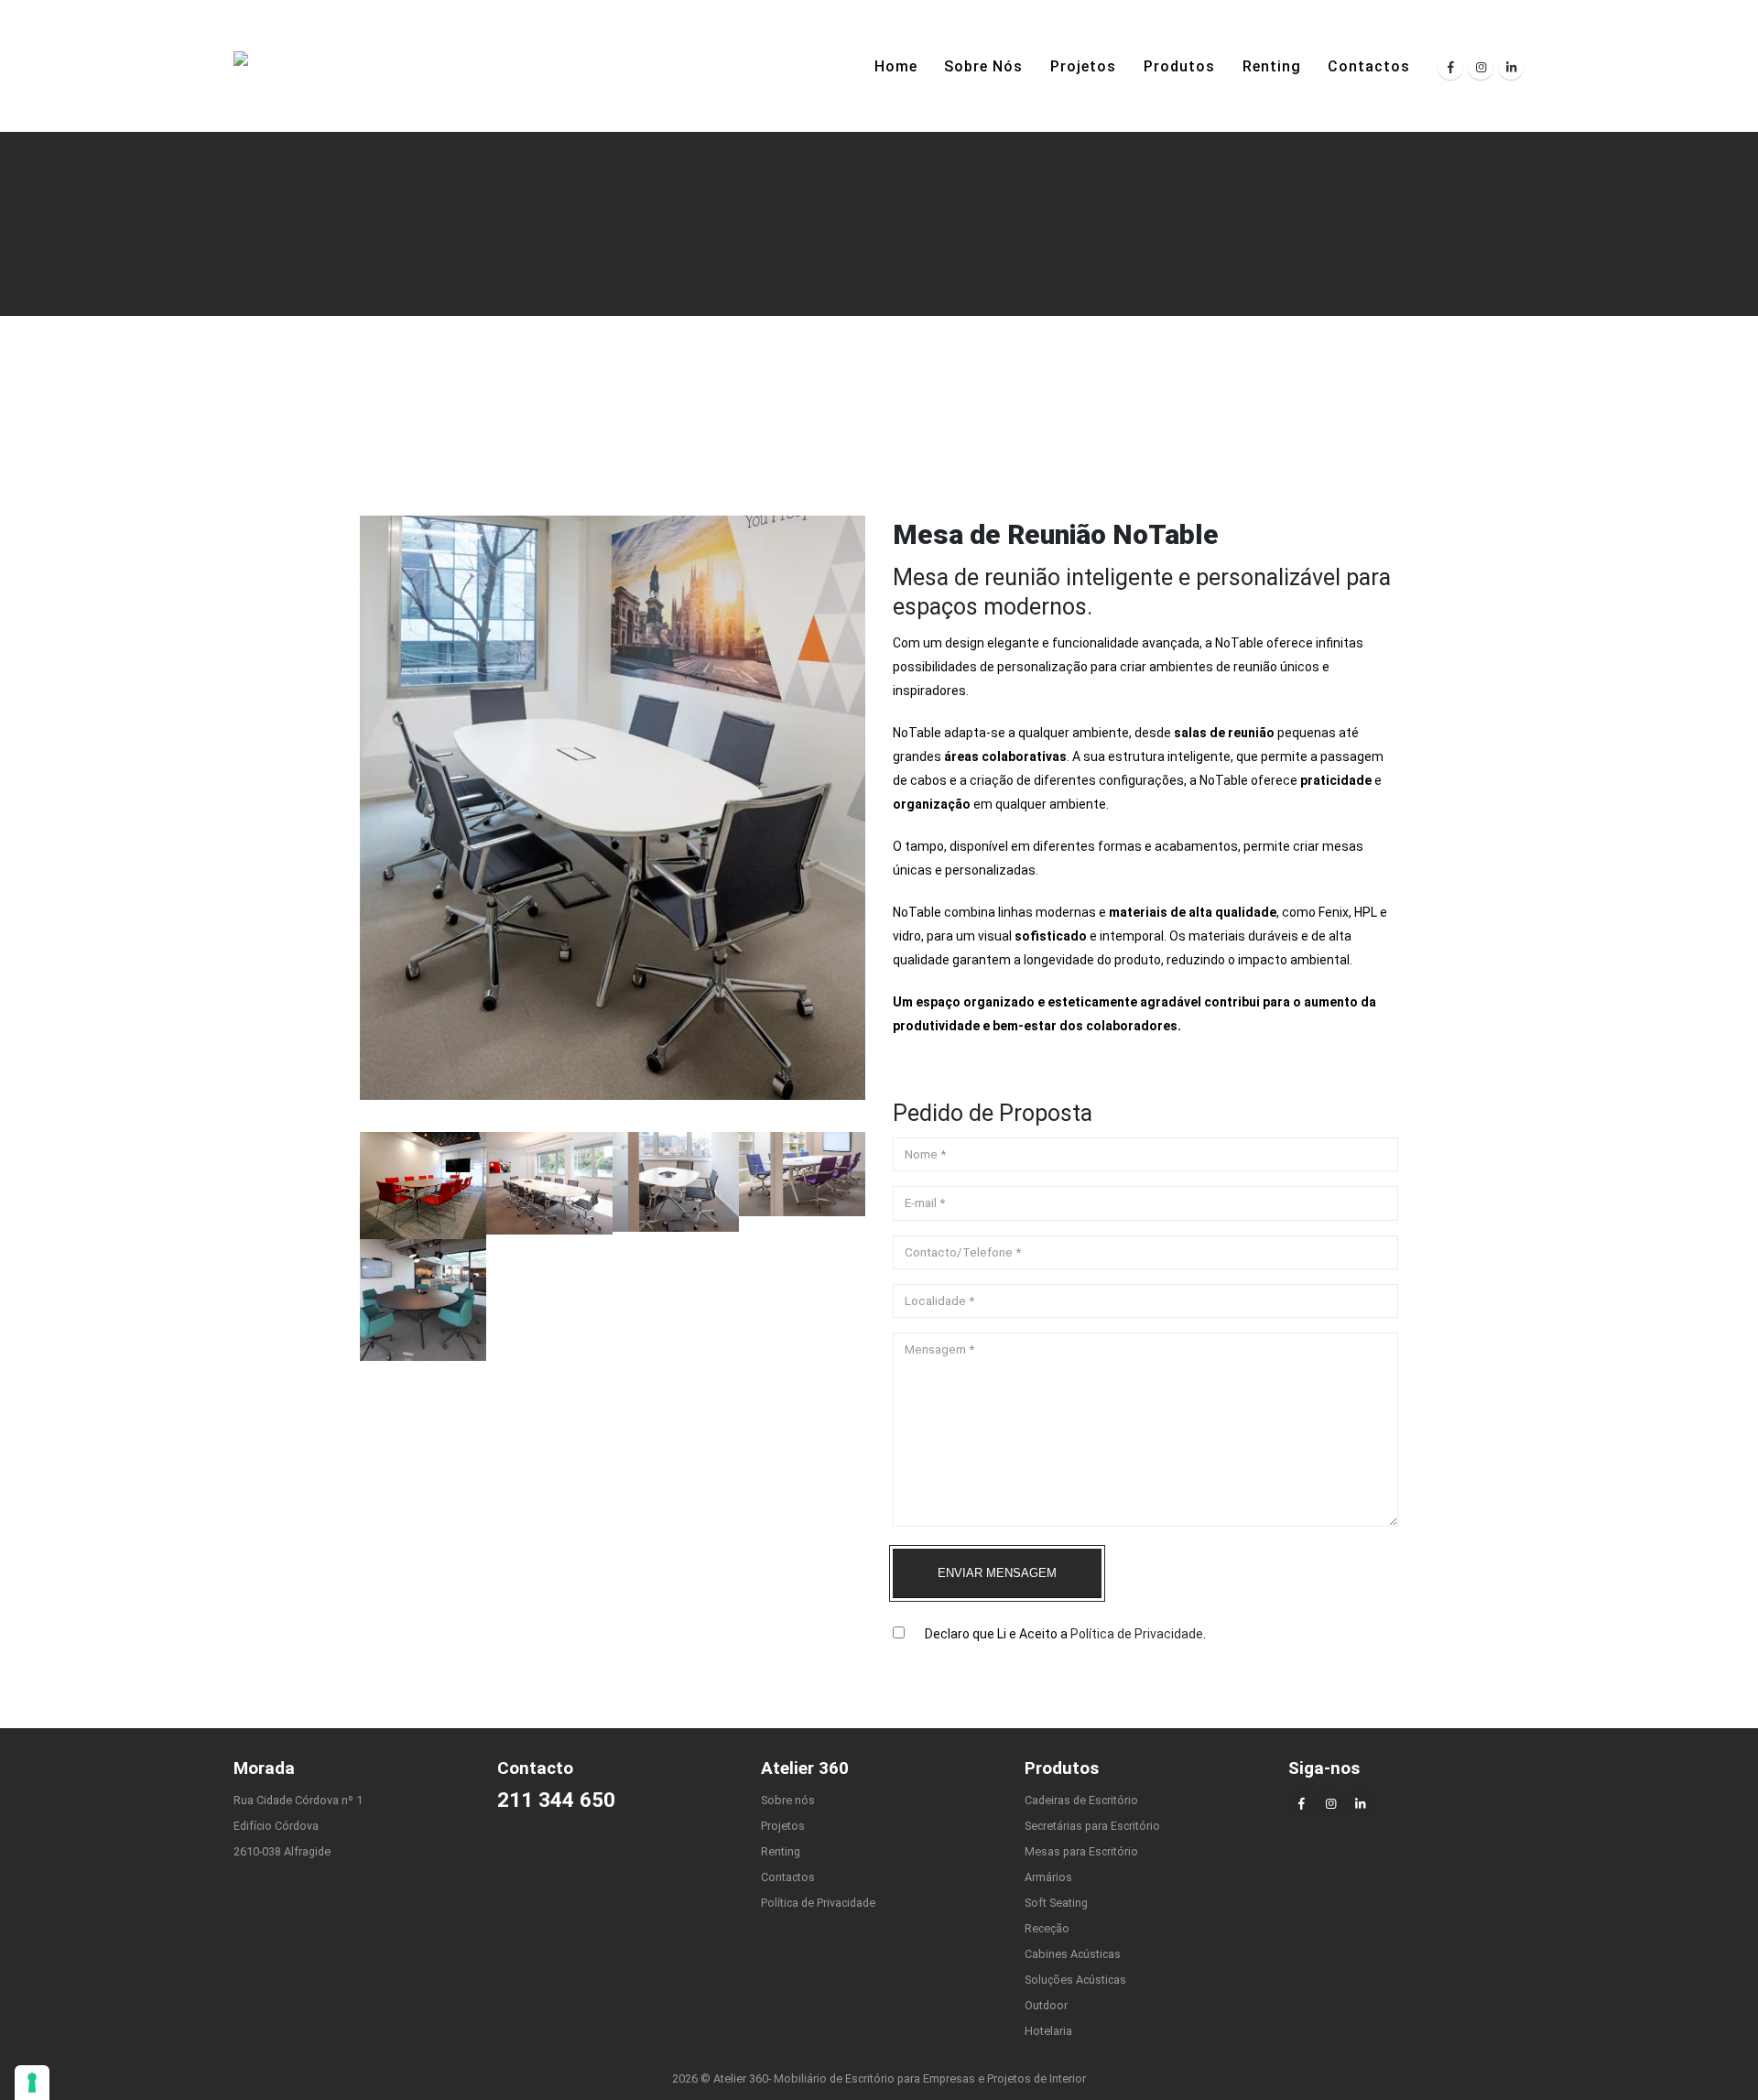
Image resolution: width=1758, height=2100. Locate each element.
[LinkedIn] (1511, 67)
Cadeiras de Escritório (1081, 1800)
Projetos (1083, 66)
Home (896, 66)
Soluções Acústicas (1075, 1980)
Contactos (1369, 66)
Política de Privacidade (1137, 1634)
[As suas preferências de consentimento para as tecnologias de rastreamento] (32, 2083)
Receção (1047, 1928)
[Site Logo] (275, 66)
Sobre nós (788, 1800)
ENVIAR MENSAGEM (997, 1573)
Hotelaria (1048, 2031)
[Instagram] (1481, 67)
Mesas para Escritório (1081, 1851)
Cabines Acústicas (1073, 1954)
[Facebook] (1450, 67)
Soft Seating (1056, 1903)
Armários (1048, 1877)
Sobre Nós (983, 66)
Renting (1272, 66)
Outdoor (1046, 2005)
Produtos (1179, 66)
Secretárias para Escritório (1092, 1826)
